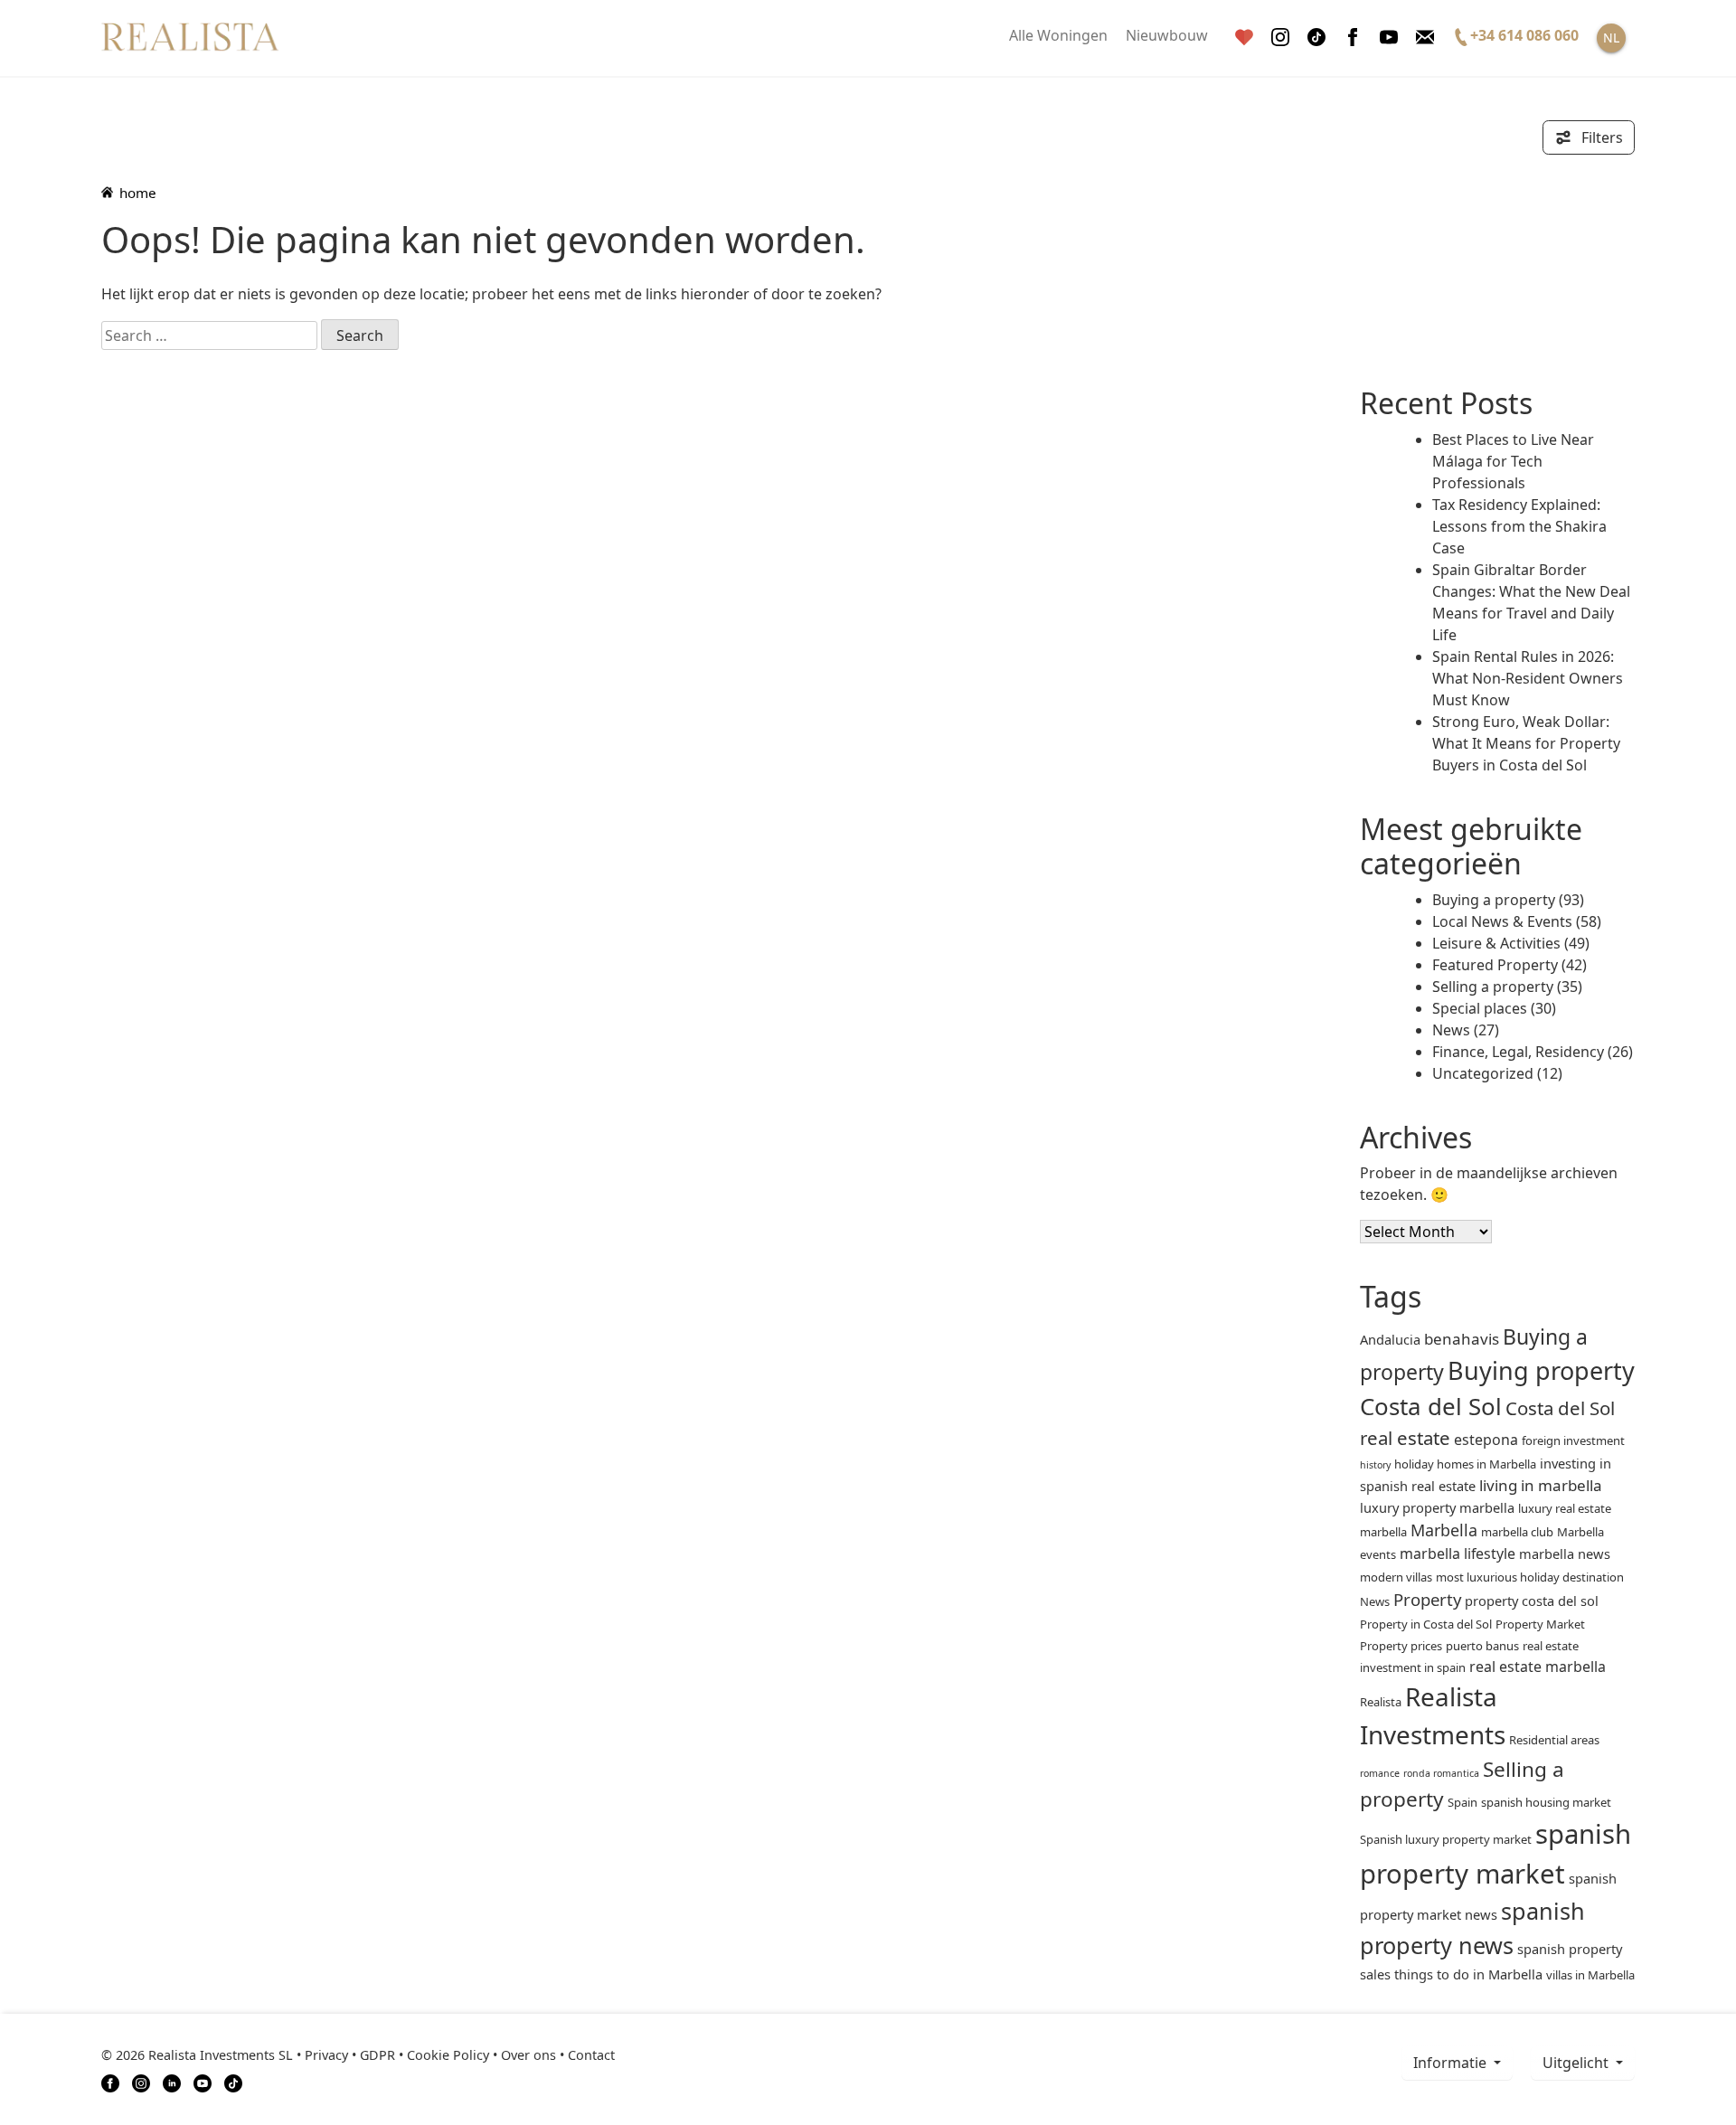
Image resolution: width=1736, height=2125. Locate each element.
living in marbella (1541, 1485)
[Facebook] (1353, 38)
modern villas (1396, 1577)
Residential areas (1554, 1740)
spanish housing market (1546, 1802)
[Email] (1425, 38)
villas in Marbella (1590, 1975)
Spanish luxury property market (1446, 1839)
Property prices (1401, 1646)
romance (1380, 1773)
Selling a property (1493, 987)
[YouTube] (203, 2082)
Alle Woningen (1058, 35)
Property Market (1540, 1624)
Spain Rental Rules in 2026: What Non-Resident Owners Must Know (1528, 678)
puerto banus (1482, 1646)
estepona (1486, 1440)
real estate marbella (1538, 1667)
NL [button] (1611, 38)
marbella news (1565, 1554)
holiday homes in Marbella (1465, 1464)
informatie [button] (1452, 2063)
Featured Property (1495, 965)
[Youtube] (1389, 38)
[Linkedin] (172, 2082)
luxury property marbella (1437, 1507)
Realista (1381, 1702)
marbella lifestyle (1458, 1554)
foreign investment (1573, 1440)
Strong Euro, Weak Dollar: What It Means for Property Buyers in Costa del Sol (1526, 743)
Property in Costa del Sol (1426, 1624)
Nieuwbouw (1167, 35)
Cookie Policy (448, 2055)
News (1451, 1030)
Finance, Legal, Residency (1518, 1052)
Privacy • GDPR (350, 2055)
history (1375, 1465)
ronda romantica (1441, 1773)
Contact (591, 2055)
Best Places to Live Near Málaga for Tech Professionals (1513, 461)
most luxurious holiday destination (1530, 1577)
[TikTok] (233, 2082)
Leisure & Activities (1496, 943)
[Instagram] (1280, 38)
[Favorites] (1244, 38)
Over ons (528, 2055)
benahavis (1462, 1339)
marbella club (1517, 1532)
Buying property (1541, 1370)
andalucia (1390, 1339)
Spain (1462, 1802)
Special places (1480, 1008)
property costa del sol (1532, 1601)
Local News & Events (1502, 921)
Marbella (1444, 1530)
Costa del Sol (1431, 1406)
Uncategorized (1483, 1073)
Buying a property (1494, 900)
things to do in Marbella (1468, 1974)
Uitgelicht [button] (1577, 2063)
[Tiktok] (1316, 38)
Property (1427, 1599)
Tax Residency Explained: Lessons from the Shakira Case (1519, 526)
